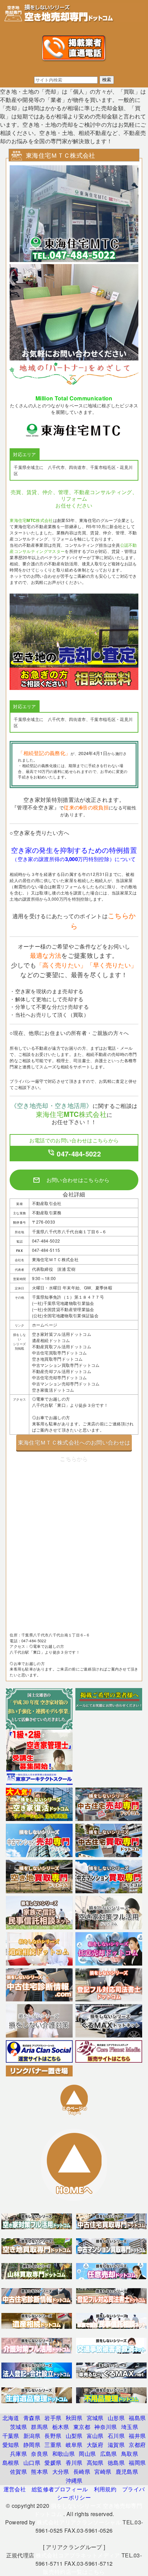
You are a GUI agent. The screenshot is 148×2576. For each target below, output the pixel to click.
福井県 (137, 2436)
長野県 (53, 2436)
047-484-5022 (74, 1154)
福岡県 (137, 2463)
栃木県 (61, 2427)
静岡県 (32, 2445)
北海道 (11, 2418)
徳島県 (116, 2463)
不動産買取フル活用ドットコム (62, 1346)
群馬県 (39, 2427)
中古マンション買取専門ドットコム (66, 1365)
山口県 (32, 2463)
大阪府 (95, 2445)
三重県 (53, 2445)
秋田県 (74, 2418)
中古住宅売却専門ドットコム (60, 1377)
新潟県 (32, 2436)
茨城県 (18, 2427)
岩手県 (53, 2418)
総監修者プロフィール (60, 2489)
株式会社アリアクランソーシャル (79, 2522)
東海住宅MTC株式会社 (31, 520)
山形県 (116, 2418)
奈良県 (39, 2454)
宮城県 (95, 2418)
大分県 (61, 2472)
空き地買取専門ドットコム (57, 1359)
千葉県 (11, 2436)
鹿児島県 (127, 2472)
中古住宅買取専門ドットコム (60, 1353)
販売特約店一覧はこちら (74, 2572)
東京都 (82, 2427)
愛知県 (11, 2445)
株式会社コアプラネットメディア (78, 2555)
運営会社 (15, 2489)
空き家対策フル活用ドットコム (62, 1334)
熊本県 (39, 2472)
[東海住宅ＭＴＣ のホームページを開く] (74, 382)
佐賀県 (18, 2472)
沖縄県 (74, 2480)
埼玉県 (130, 2427)
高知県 (95, 2463)
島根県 (11, 2463)
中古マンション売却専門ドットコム (66, 1384)
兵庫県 (18, 2454)
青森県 (32, 2418)
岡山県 (87, 2454)
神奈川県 (105, 2427)
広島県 (109, 2454)
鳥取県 (130, 2454)
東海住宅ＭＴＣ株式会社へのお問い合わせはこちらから (74, 1444)
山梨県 (74, 2436)
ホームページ (45, 1325)
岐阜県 (74, 2445)
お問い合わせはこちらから (71, 1180)
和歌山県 (64, 2454)
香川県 (74, 2463)
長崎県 (82, 2472)
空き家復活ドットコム (53, 1390)
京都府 (137, 2445)
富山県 (95, 2436)
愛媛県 (53, 2463)
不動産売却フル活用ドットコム (62, 1371)
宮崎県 (103, 2472)
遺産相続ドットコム (51, 1340)
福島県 (137, 2418)
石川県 (116, 2436)
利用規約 (105, 2489)
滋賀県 (116, 2445)
